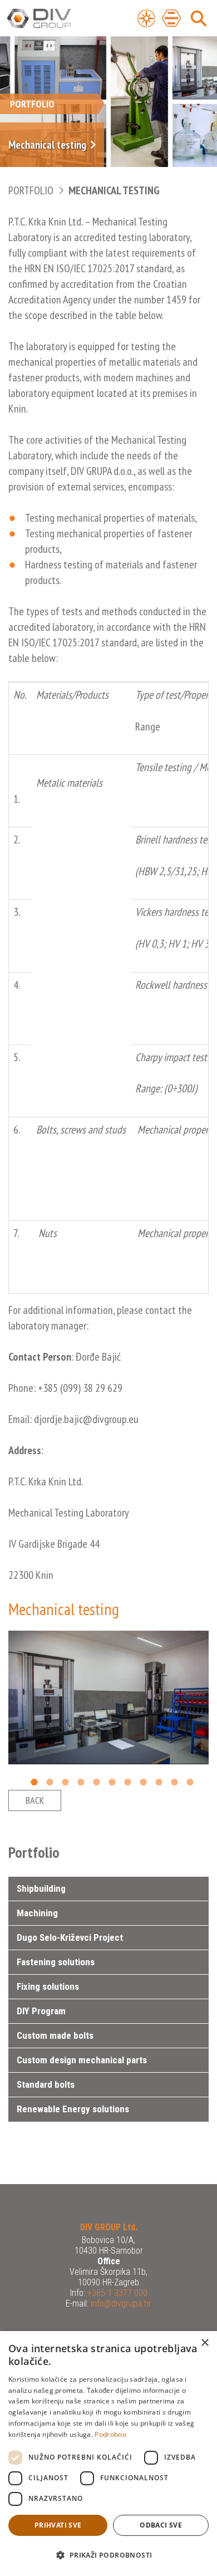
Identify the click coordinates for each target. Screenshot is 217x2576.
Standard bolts (46, 2084)
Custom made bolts (55, 2035)
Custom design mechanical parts (82, 2060)
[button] (108, 2555)
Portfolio (31, 190)
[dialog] (108, 2454)
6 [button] (112, 1782)
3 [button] (65, 1782)
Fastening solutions (56, 1962)
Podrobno (110, 2434)
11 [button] (190, 1782)
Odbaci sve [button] (161, 2525)
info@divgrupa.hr (120, 2303)
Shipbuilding (41, 1888)
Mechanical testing (114, 190)
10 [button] (174, 1782)
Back (35, 1800)
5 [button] (97, 1782)
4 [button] (81, 1782)
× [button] (204, 2343)
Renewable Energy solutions (73, 2109)
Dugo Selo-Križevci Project (70, 1937)
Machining (37, 1913)
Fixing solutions (48, 1986)
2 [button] (50, 1782)
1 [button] (34, 1782)
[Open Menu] (146, 18)
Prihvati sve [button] (58, 2525)
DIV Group (53, 19)
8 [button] (143, 1782)
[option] (108, 1697)
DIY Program (41, 2011)
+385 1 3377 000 (116, 2293)
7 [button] (128, 1782)
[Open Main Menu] (171, 18)
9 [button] (159, 1782)
